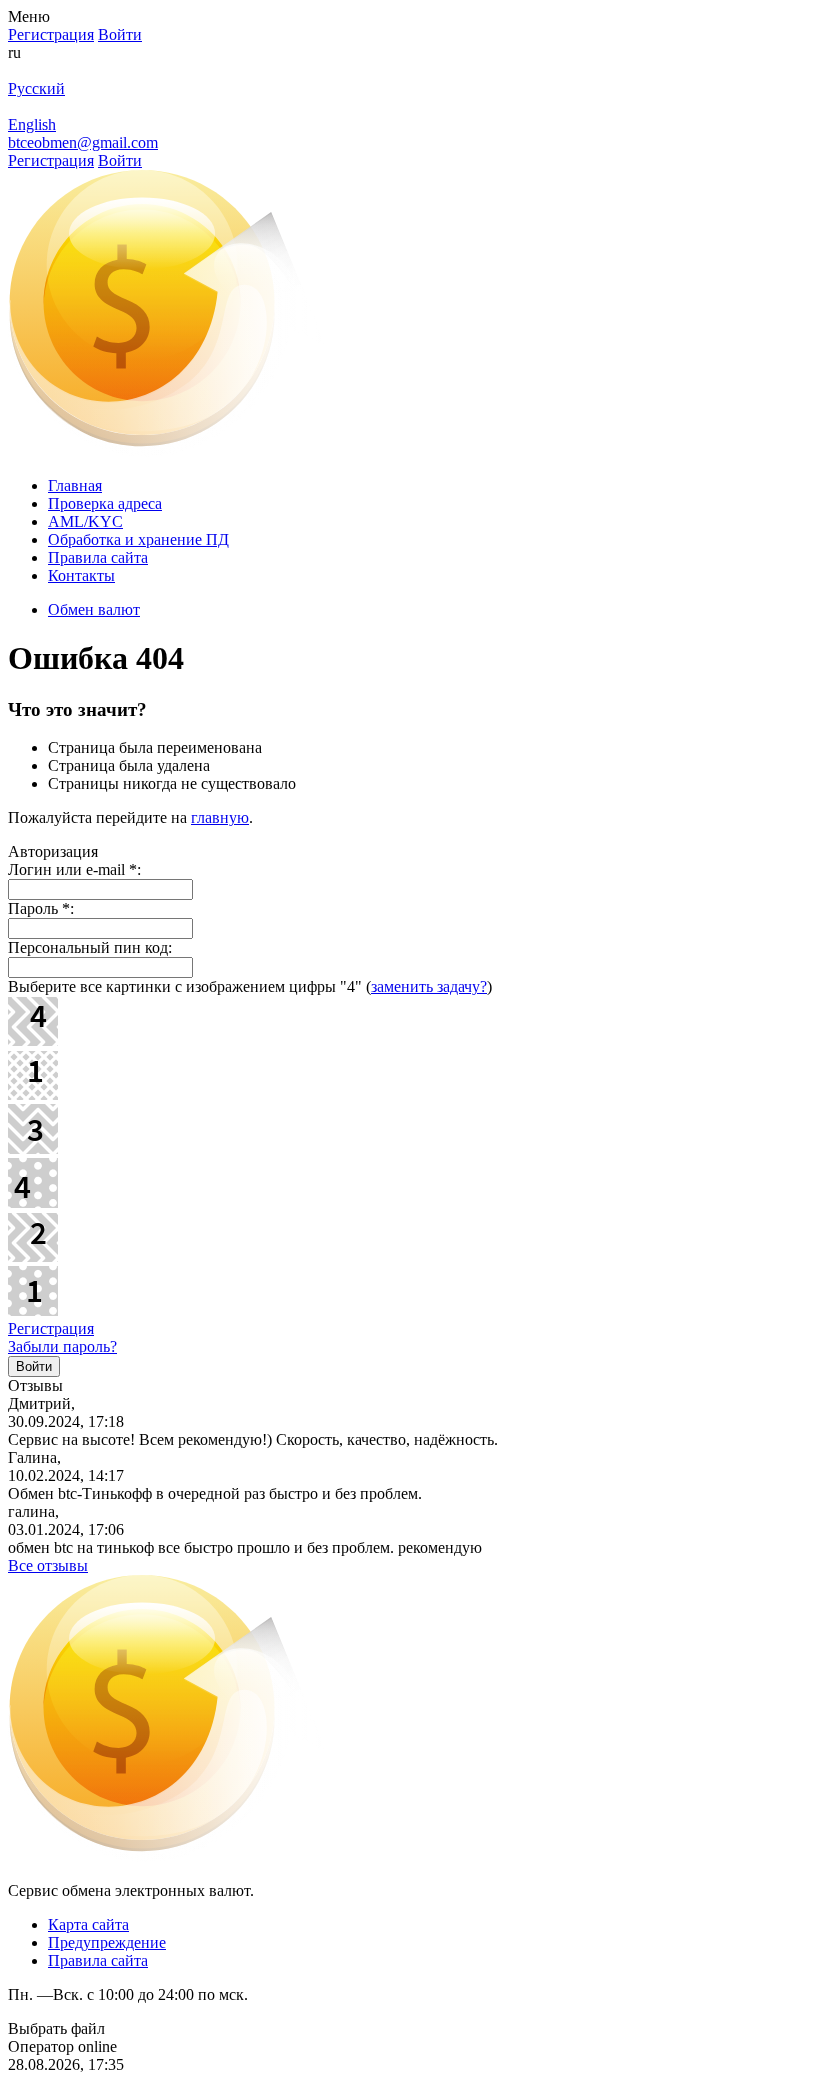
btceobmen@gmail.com (83, 142)
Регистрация (51, 1328)
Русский (36, 88)
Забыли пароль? (62, 1346)
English (32, 124)
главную (220, 817)
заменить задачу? (429, 986)
